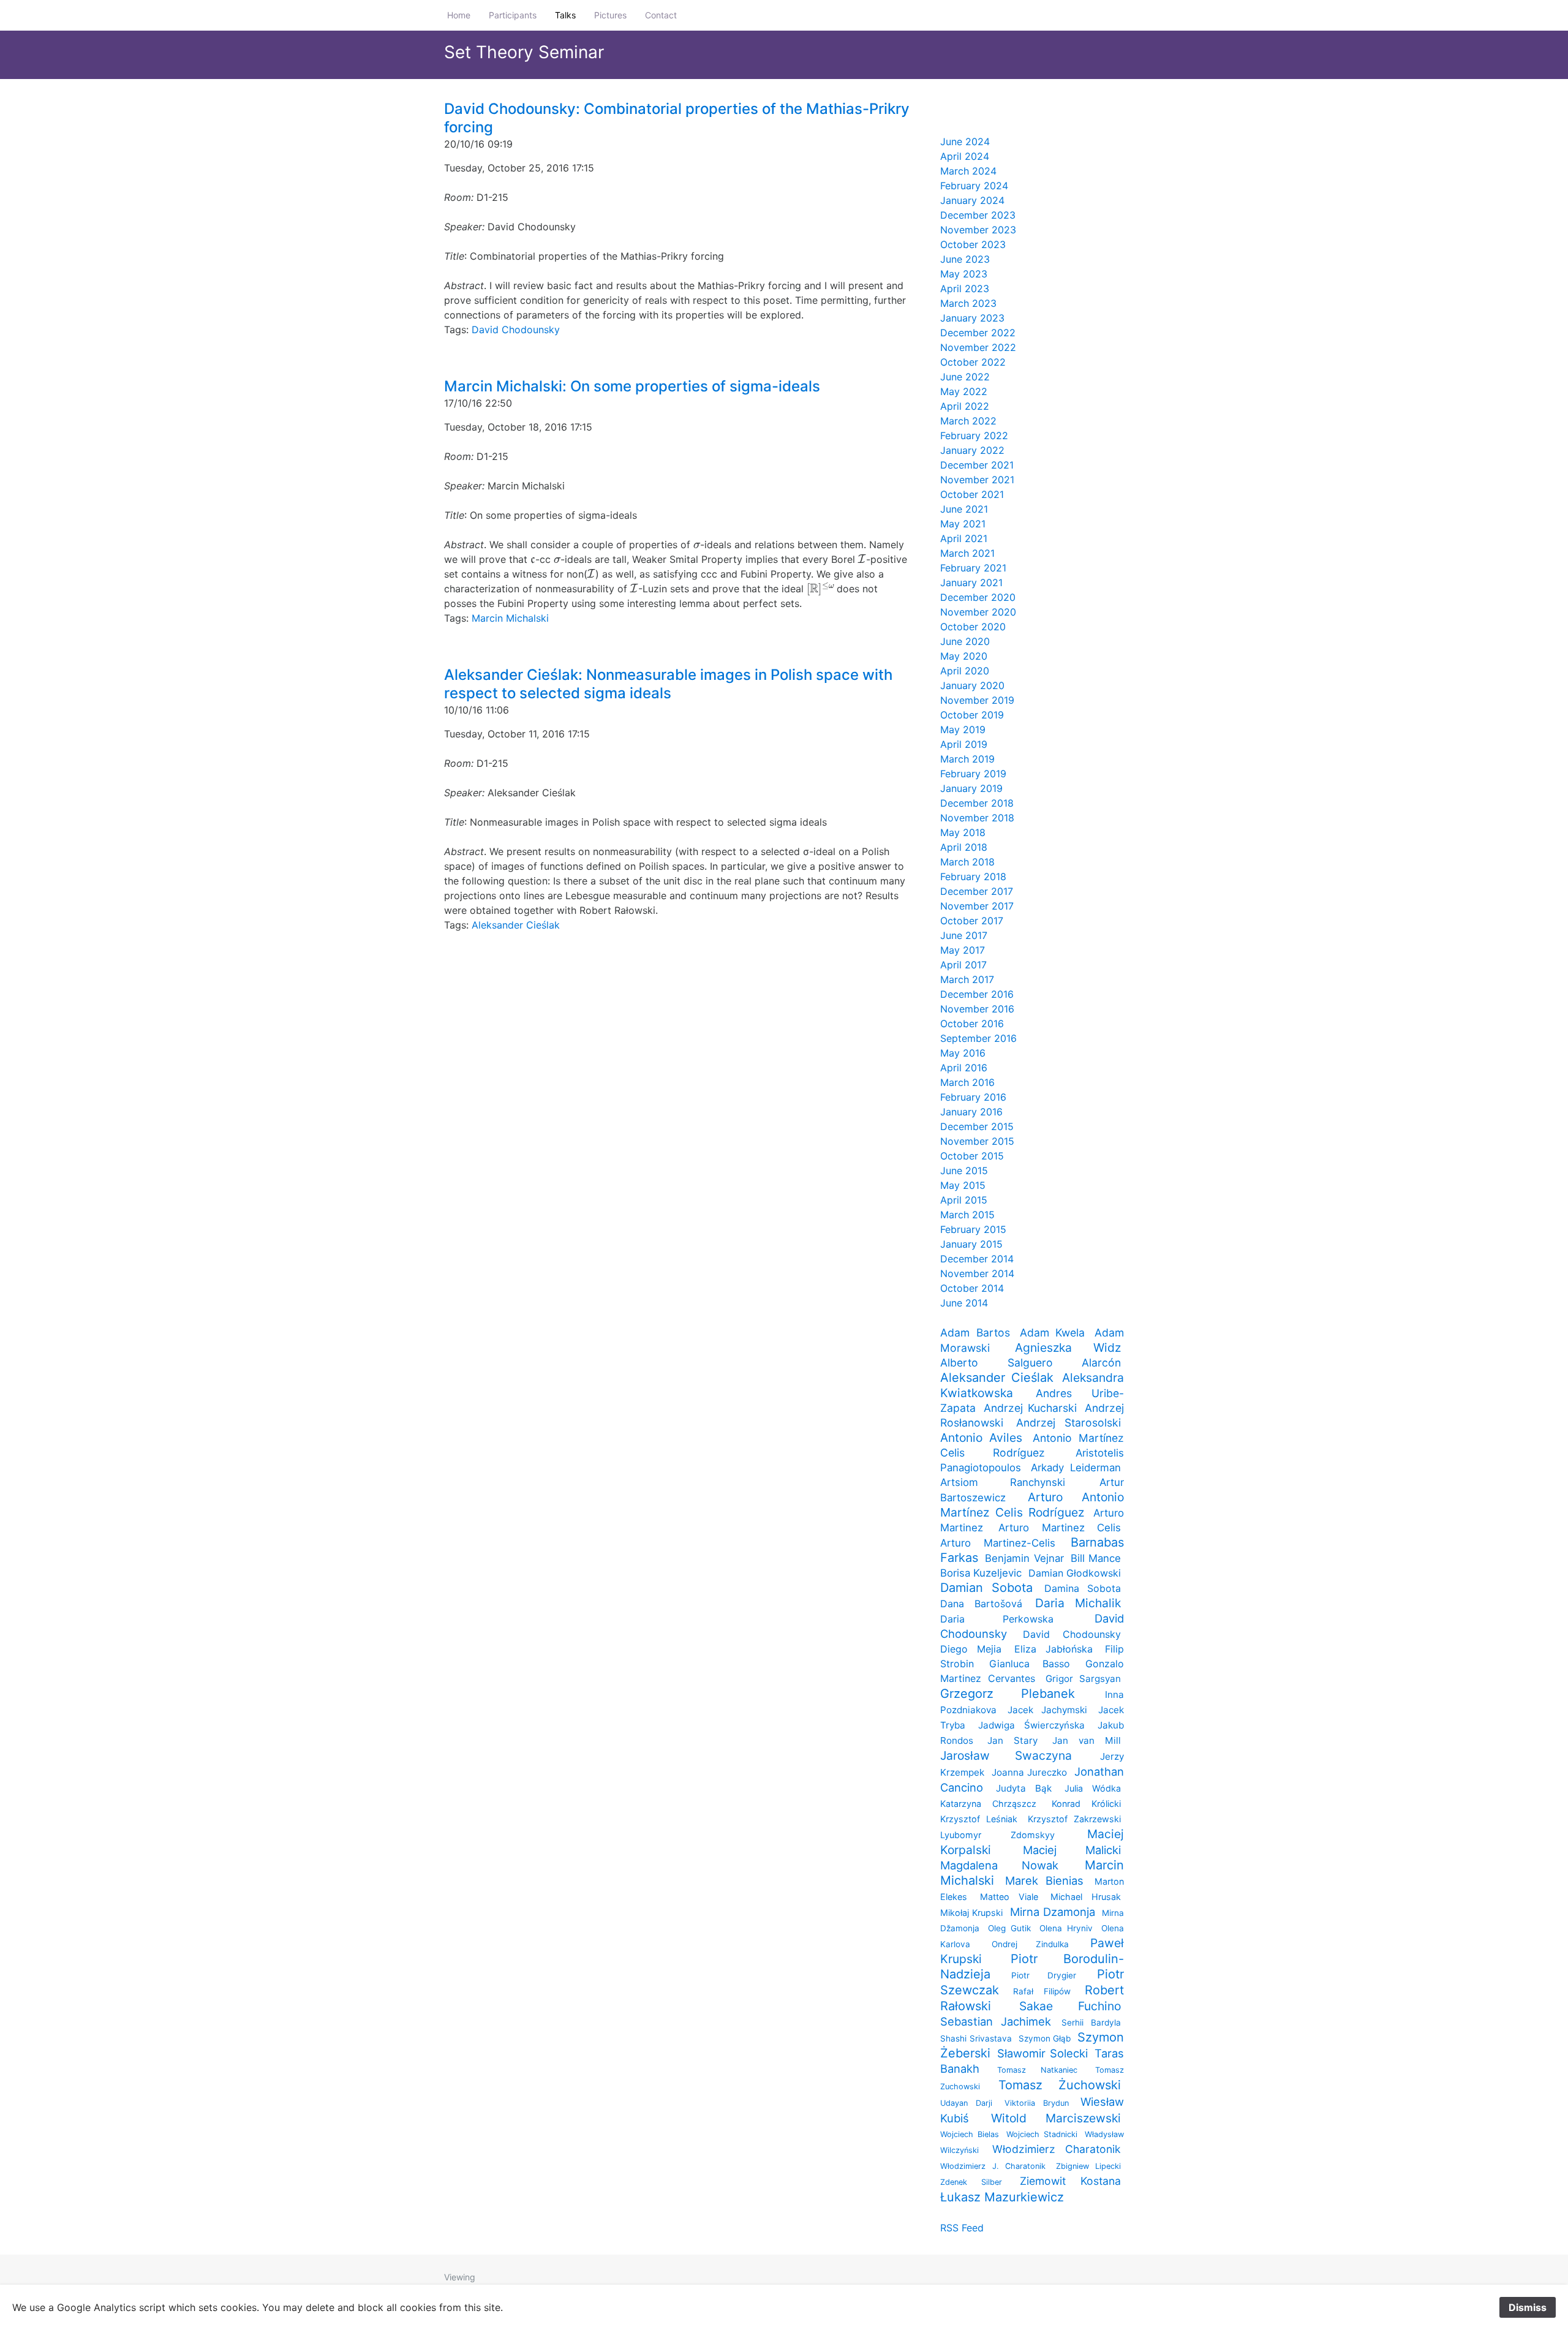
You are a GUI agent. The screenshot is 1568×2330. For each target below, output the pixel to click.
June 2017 (964, 935)
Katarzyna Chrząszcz (988, 1804)
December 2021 (977, 465)
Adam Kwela (1053, 1333)
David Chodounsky (516, 330)
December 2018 (977, 803)
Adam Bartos (975, 1333)
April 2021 (964, 538)
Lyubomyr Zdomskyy (997, 1835)
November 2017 (977, 906)
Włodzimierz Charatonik (1057, 2149)
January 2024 (972, 200)
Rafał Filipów (1042, 1991)
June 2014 (964, 1303)
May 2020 (964, 656)
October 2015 (972, 1156)
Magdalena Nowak (999, 1865)
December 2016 (977, 994)
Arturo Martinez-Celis (998, 1543)
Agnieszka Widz (1068, 1348)
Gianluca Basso (1029, 1664)
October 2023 (973, 244)
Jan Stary (1012, 1740)
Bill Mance (1096, 1558)
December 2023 (978, 215)
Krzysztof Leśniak (979, 1819)
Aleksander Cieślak (516, 925)
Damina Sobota (1083, 1588)
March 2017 (967, 979)
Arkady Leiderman (1076, 1468)
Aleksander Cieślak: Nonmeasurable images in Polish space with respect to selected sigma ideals (668, 684)
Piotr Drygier (1043, 1975)
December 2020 (978, 597)
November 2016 (977, 1009)
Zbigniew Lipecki (1089, 2166)
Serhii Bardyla (1091, 2023)
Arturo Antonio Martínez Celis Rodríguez (1032, 1505)
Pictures (610, 15)
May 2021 (963, 524)
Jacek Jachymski (1047, 1710)
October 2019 (972, 715)
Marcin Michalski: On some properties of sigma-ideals (632, 386)
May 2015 (963, 1185)
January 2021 (971, 582)
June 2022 (965, 377)
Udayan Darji (966, 2103)
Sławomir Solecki (1042, 2053)
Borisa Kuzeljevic (981, 1573)
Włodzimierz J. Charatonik (993, 2166)
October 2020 (973, 627)
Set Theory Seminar (524, 52)
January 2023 (972, 318)
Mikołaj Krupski (971, 1913)
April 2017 (963, 965)
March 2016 (967, 1082)
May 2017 (963, 950)
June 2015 (964, 1171)
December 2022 (978, 333)
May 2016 (963, 1053)
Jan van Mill (1087, 1740)
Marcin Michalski (510, 618)
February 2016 (973, 1097)
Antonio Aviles (981, 1438)
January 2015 (971, 1244)
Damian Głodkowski (1075, 1573)
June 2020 (965, 641)
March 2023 (968, 303)
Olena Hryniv (1066, 1928)
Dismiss (1528, 2307)
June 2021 (964, 509)
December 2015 (977, 1126)
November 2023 (978, 230)
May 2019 (963, 730)
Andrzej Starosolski (1069, 1423)
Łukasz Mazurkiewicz (1002, 2197)
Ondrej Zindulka (1030, 1944)
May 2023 (964, 274)
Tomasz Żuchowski (1060, 2085)
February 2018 (973, 877)
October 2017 (972, 921)
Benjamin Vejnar (1024, 1558)
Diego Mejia (971, 1649)
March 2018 (967, 862)
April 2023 (965, 288)
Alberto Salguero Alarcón (1031, 1363)
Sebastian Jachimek (996, 2021)
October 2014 (972, 1288)
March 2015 (967, 1215)
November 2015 (977, 1141)
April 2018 (964, 847)
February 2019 (973, 774)
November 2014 (977, 1273)
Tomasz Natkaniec (1037, 2070)
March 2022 (968, 421)
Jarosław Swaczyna (1006, 1755)
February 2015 (973, 1229)
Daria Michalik (1078, 1603)
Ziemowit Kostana (1070, 2181)
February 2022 (974, 435)
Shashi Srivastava (976, 2038)
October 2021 (972, 494)
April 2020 (965, 671)
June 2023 (965, 259)
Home (459, 15)
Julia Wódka (1093, 1788)
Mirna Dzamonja (1053, 1912)
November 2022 (978, 347)
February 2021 (973, 568)
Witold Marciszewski (1056, 2118)
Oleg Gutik (1009, 1928)
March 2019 (967, 759)
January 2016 (971, 1112)
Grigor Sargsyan (1083, 1679)
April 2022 (965, 406)
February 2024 (974, 186)
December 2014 (977, 1259)
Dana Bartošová (981, 1604)
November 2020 (978, 612)
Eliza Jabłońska (1053, 1649)
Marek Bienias (1045, 1880)
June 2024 (965, 141)
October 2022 (973, 362)
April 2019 (964, 744)
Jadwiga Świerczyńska (1031, 1725)
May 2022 (964, 391)
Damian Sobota (986, 1588)
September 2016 (978, 1038)
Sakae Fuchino (1070, 2006)
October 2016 (972, 1024)
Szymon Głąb (1045, 2038)
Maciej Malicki (1072, 1850)
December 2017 (977, 891)
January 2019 (971, 788)
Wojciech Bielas (970, 2134)
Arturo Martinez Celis (1060, 1528)
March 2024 (968, 171)
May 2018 (963, 832)
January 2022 (972, 450)
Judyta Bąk (1024, 1788)
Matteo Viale (1009, 1897)
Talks (565, 15)
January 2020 (972, 685)
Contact (661, 15)
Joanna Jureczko (1030, 1772)
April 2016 (964, 1068)
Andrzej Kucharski (1030, 1408)
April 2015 (964, 1200)
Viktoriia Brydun (1037, 2103)
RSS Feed (962, 2228)
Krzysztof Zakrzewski (1074, 1819)
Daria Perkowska (997, 1619)
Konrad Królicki (1086, 1804)
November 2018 (977, 818)
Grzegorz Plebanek (1008, 1694)
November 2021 (977, 480)
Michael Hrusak (1086, 1897)
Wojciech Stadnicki (1042, 2134)
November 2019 (977, 700)
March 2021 (967, 553)
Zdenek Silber (971, 2182)
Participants (513, 15)
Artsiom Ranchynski (1003, 1482)
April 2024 (965, 156)
